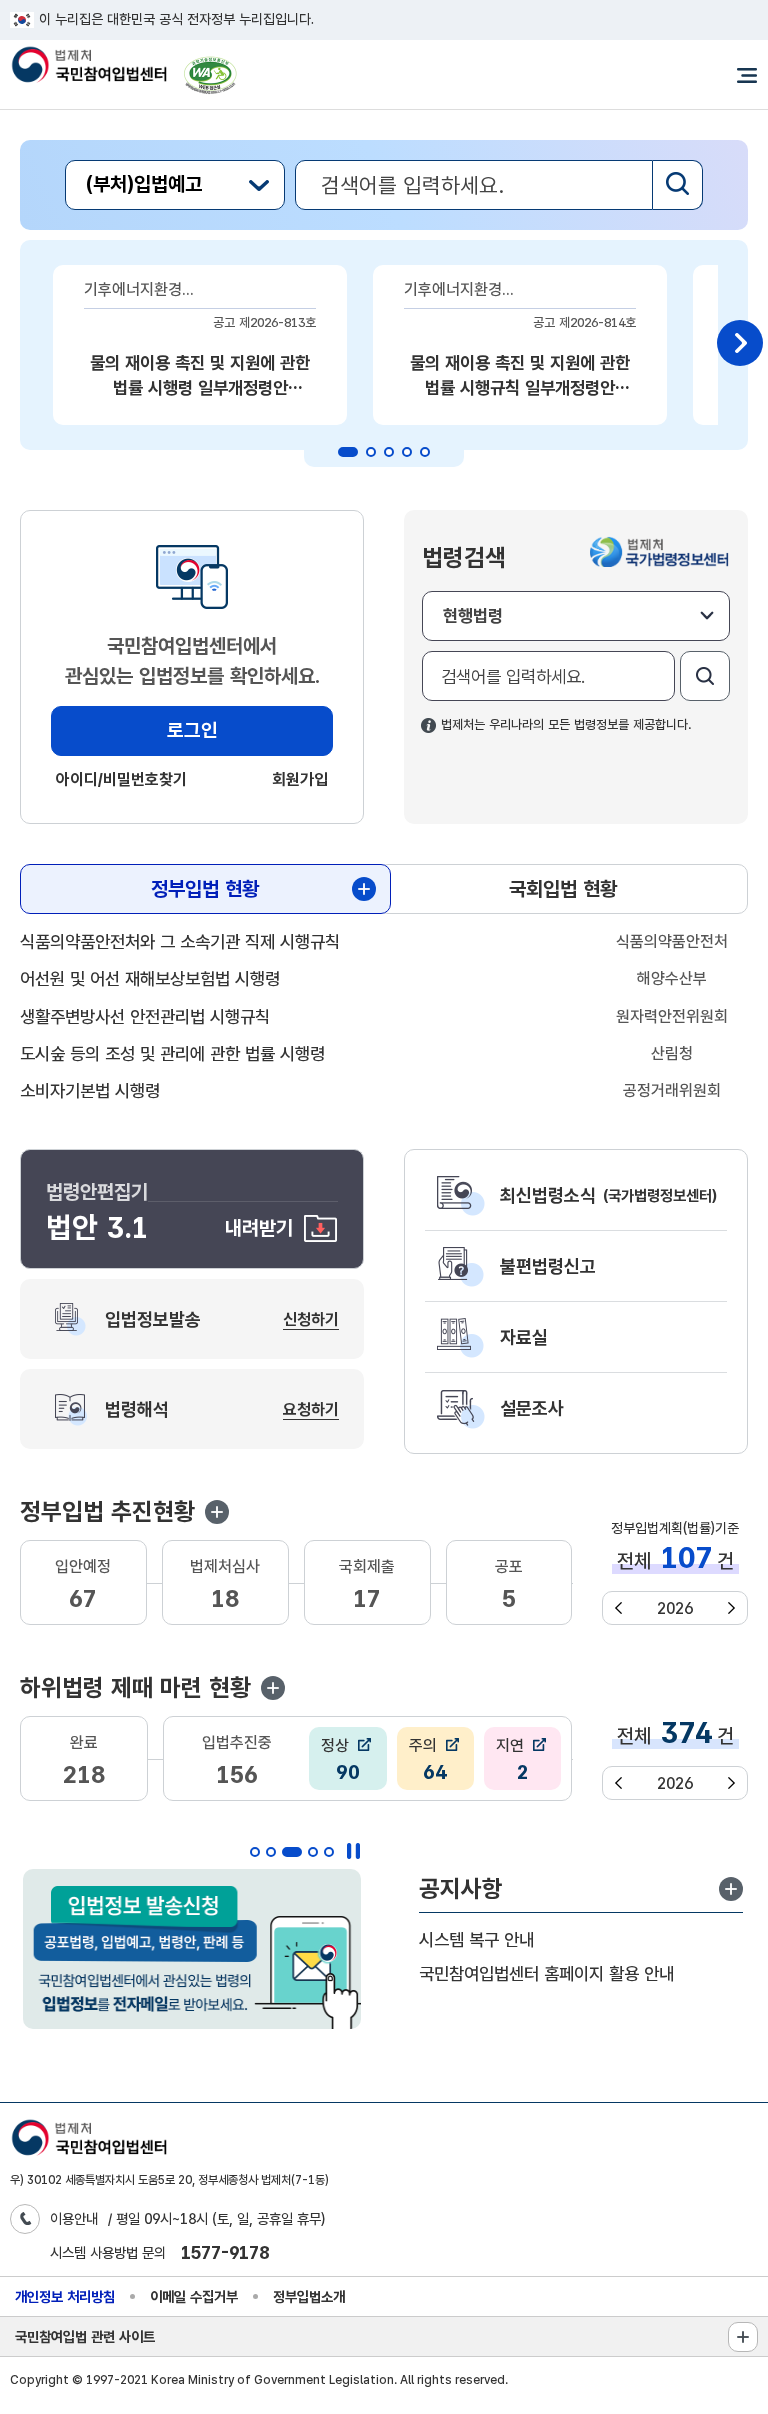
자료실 (524, 1337)
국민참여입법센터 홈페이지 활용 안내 (546, 1973)
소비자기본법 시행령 (90, 1090)
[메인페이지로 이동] (88, 66)
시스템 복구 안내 (476, 1939)
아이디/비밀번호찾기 (121, 779)
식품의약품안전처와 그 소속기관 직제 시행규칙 (180, 941)
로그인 (192, 730)
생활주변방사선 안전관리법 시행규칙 (145, 1016)
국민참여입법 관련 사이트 (85, 2336)
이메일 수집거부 (194, 2296)
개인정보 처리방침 (65, 2296)
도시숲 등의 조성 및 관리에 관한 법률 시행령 (172, 1053)
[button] (217, 1512)
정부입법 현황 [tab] (205, 889)
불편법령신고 (548, 1266)
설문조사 (532, 1408)
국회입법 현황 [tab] (563, 889)
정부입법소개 (309, 2296)
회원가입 (300, 779)
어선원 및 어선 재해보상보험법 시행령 (150, 978)
